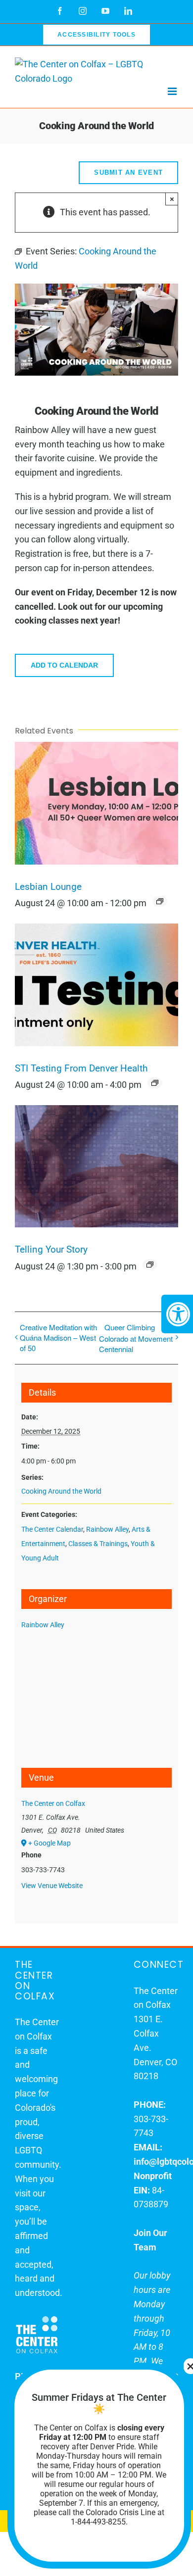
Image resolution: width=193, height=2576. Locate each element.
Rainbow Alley (107, 1529)
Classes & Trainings (98, 1544)
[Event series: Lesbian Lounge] (160, 901)
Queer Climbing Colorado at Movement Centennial (136, 1338)
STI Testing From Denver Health (81, 1069)
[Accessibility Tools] (177, 1314)
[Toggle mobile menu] (173, 91)
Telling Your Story (51, 1250)
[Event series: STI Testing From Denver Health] (155, 1083)
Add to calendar (64, 665)
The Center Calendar (52, 1529)
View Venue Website (52, 1886)
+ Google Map (49, 1843)
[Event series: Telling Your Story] (150, 1264)
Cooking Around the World (61, 1491)
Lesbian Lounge (48, 887)
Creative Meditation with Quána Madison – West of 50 (58, 1337)
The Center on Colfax (53, 1803)
